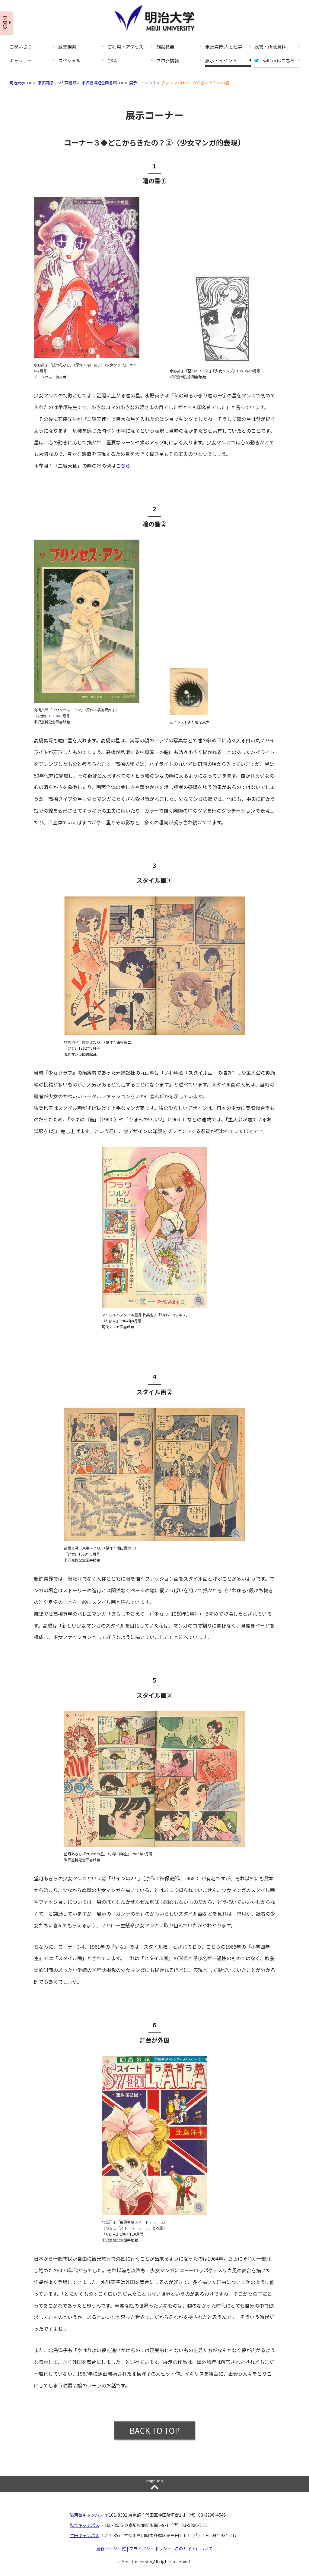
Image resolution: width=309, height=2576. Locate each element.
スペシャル (69, 61)
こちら (123, 465)
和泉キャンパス (84, 2525)
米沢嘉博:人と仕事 (224, 47)
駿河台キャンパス (87, 2515)
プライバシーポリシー (150, 2549)
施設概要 (165, 47)
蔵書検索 (67, 47)
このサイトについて (194, 2549)
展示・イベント (221, 61)
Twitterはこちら (278, 61)
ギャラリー (21, 61)
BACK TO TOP (155, 2430)
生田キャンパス (84, 2535)
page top (155, 2481)
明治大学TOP (21, 83)
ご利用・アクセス (125, 47)
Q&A (112, 61)
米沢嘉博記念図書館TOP (103, 83)
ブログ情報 (168, 61)
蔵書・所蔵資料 (270, 47)
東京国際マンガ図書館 (57, 83)
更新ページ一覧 (111, 2549)
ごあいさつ (21, 47)
